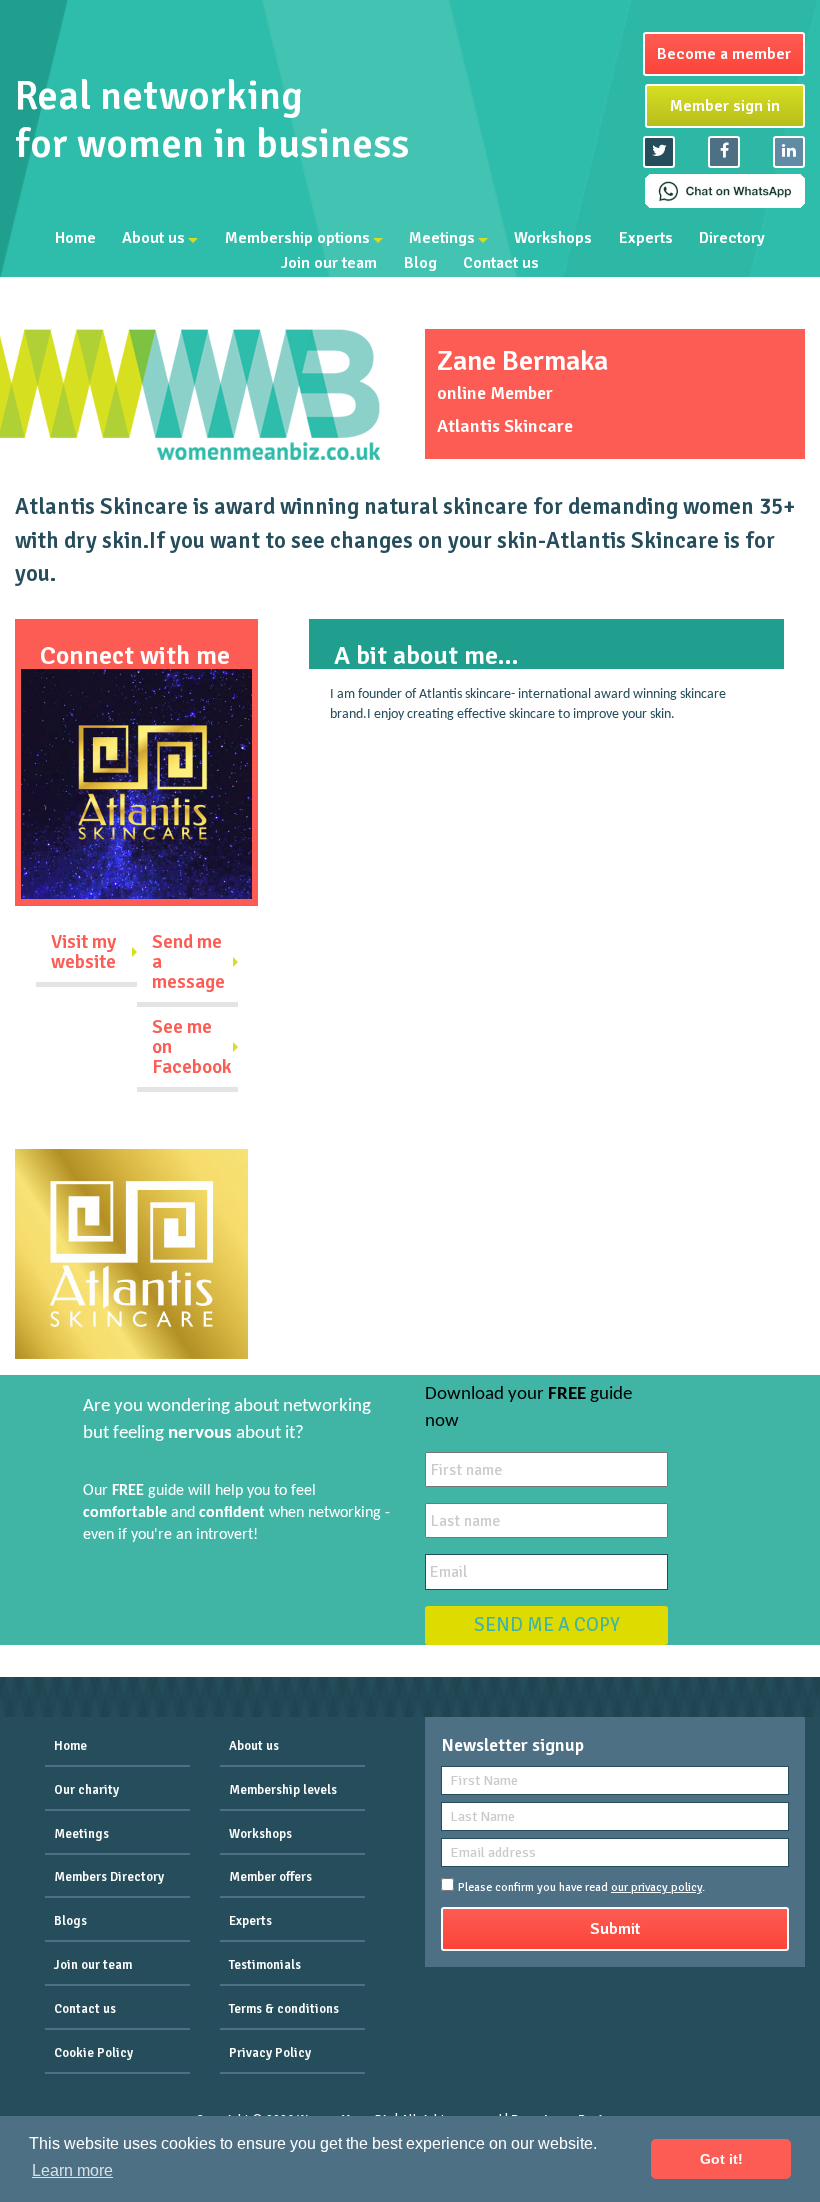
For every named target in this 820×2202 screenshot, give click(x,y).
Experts (646, 238)
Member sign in (725, 106)
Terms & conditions (284, 2009)
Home (75, 238)
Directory (732, 238)
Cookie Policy (93, 2053)
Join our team (329, 264)
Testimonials (265, 1965)
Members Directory (109, 1877)
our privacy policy (656, 1887)
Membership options (297, 238)
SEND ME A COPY (547, 1625)
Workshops (553, 238)
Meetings (442, 238)
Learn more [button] (72, 2170)
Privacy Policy (270, 2053)
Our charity (86, 1790)
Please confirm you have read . (581, 1887)
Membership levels (283, 1790)
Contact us (501, 264)
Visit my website (83, 952)
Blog (420, 264)
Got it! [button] (721, 2159)
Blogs (70, 1921)
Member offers (270, 1877)
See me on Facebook (192, 1047)
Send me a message (188, 962)
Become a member (724, 54)
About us (153, 238)
